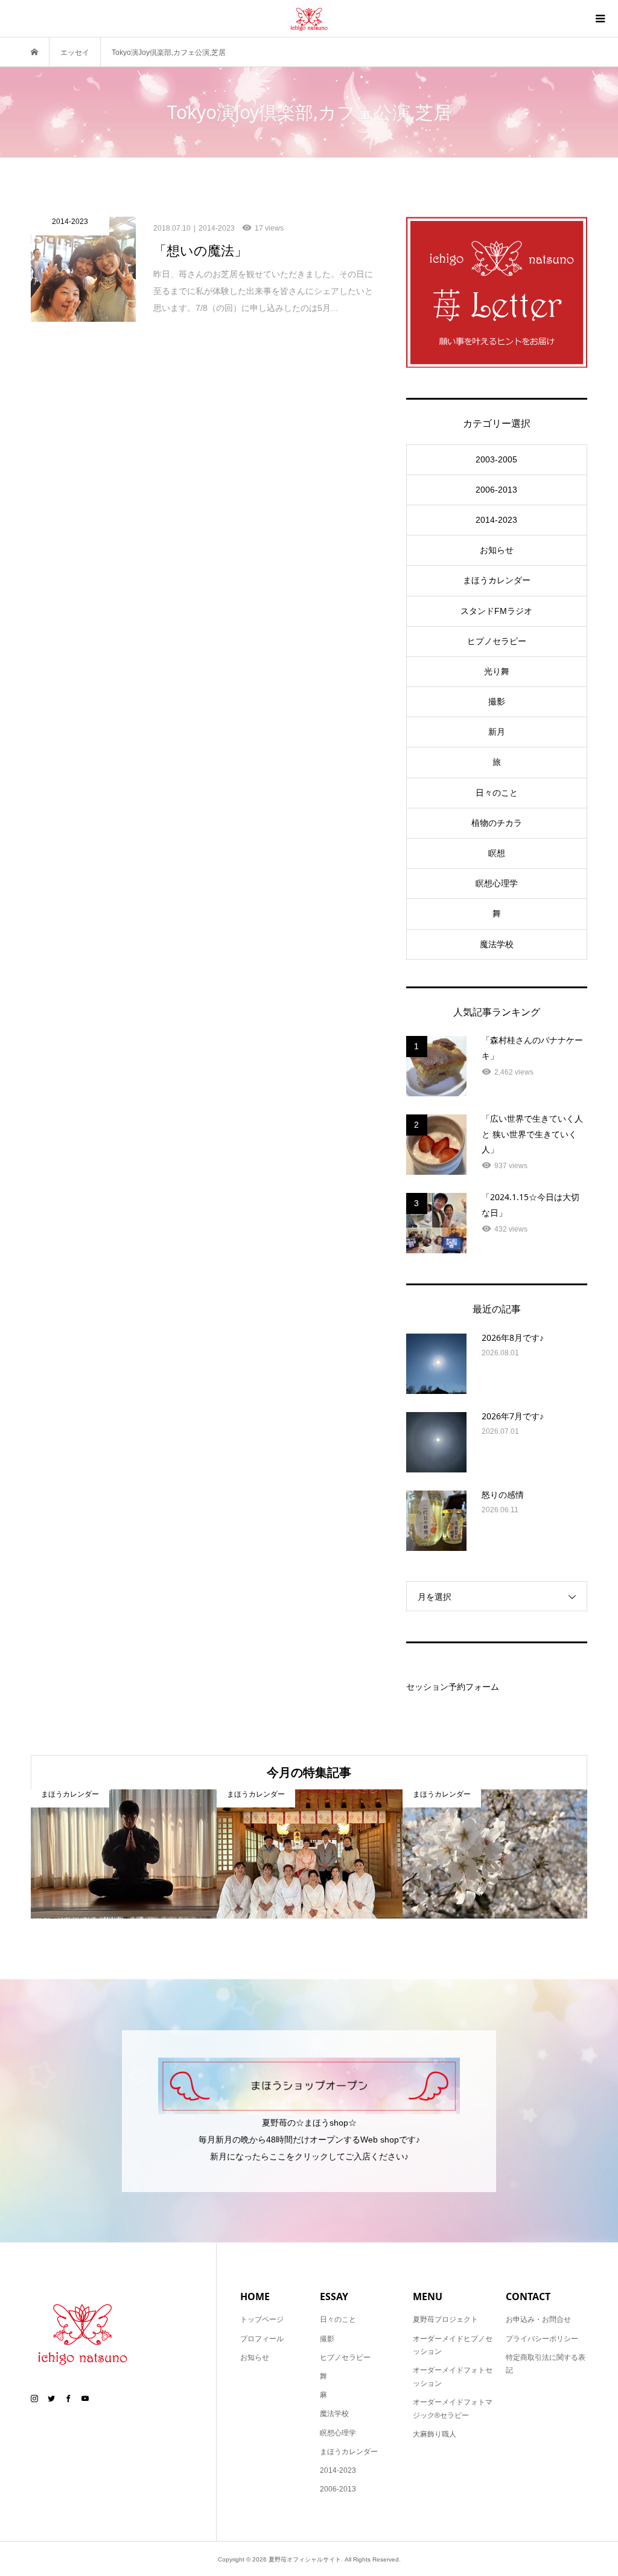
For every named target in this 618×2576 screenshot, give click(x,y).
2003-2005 (496, 459)
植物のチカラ (497, 823)
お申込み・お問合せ (538, 2319)
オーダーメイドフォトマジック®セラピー (453, 2409)
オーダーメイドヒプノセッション (453, 2345)
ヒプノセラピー (497, 641)
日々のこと (497, 793)
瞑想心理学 (497, 883)
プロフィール (262, 2339)
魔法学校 (497, 944)
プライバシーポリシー (542, 2339)
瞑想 (497, 853)
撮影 (497, 702)
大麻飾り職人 (435, 2434)
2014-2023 (496, 520)
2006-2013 (496, 490)
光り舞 (497, 671)
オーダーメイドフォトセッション (453, 2377)
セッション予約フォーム (453, 1687)
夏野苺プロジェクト (445, 2319)
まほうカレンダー (497, 580)
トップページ (262, 2319)
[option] (124, 1854)
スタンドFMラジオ (496, 611)
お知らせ (497, 550)
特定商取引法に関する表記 (546, 2364)
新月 (497, 732)
